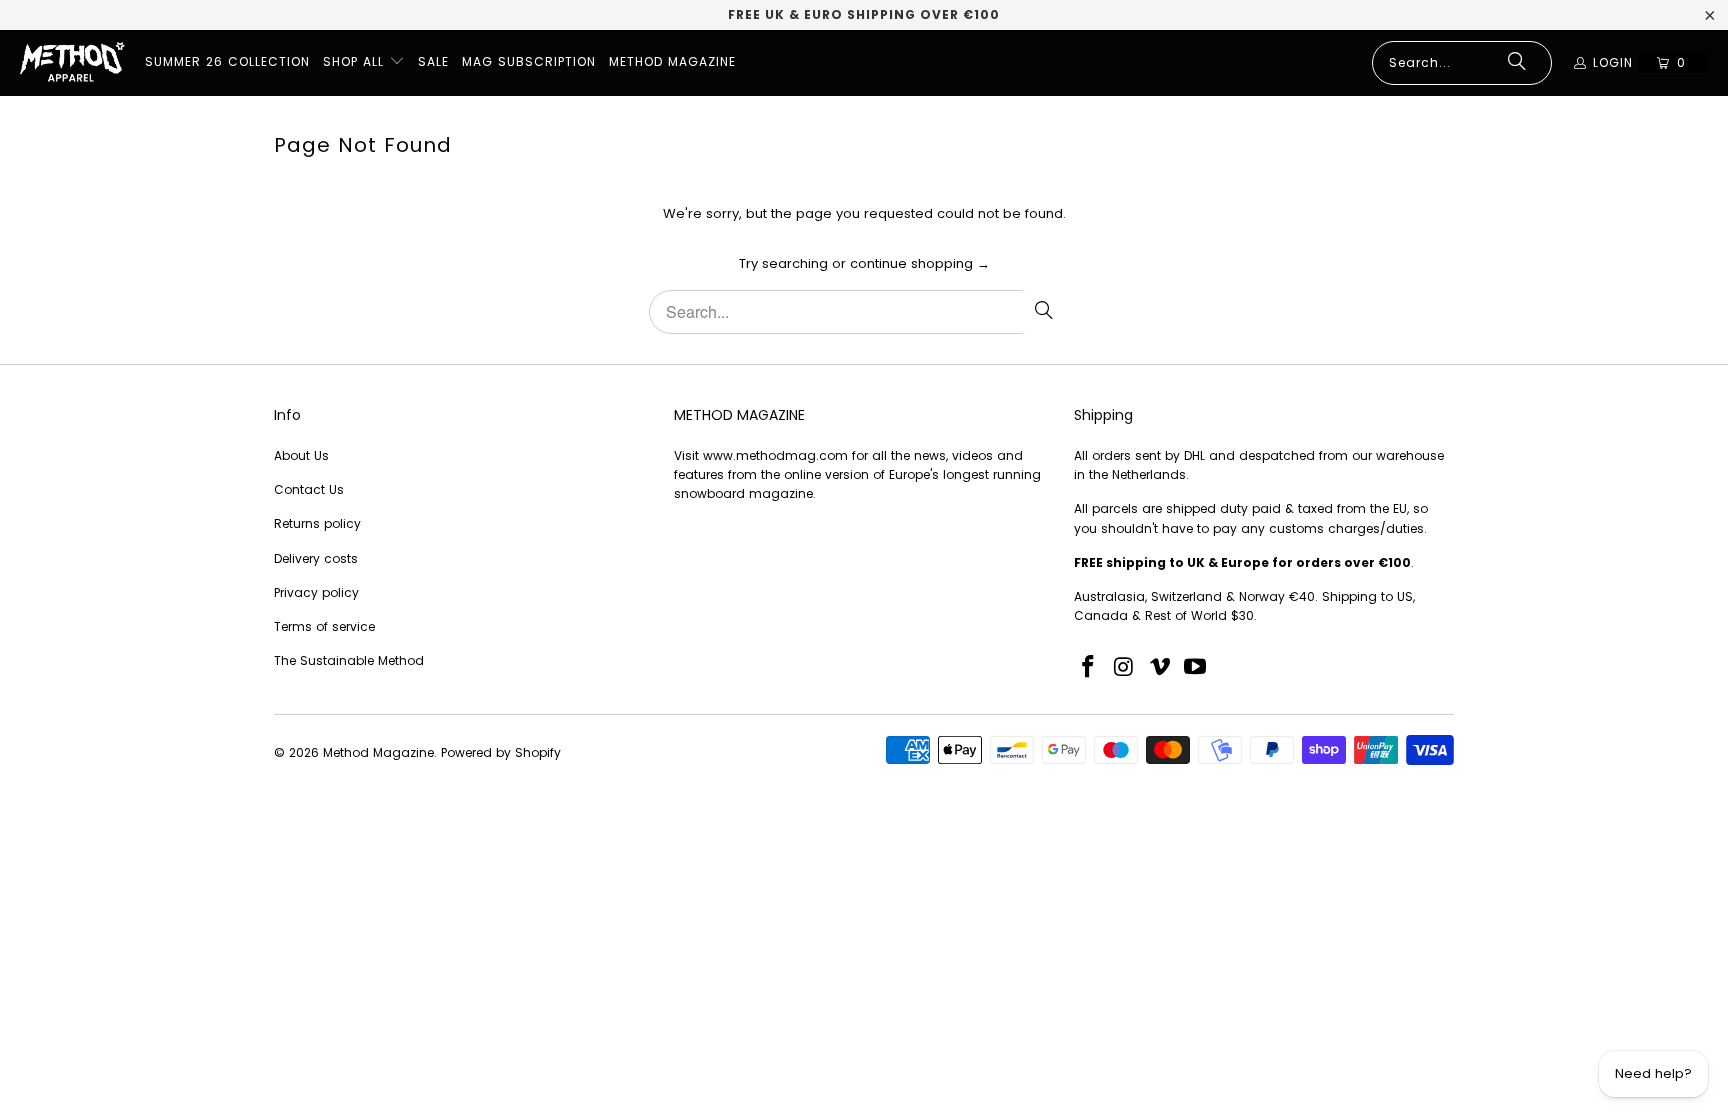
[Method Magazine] (72, 63)
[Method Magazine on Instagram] (1125, 668)
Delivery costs (316, 558)
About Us (301, 455)
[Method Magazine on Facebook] (1089, 668)
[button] (364, 63)
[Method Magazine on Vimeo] (1160, 668)
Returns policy (317, 523)
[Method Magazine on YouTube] (1196, 668)
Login (1613, 62)
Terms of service (324, 626)
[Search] (1517, 63)
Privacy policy (316, 592)
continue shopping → (920, 263)
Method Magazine (378, 752)
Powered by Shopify (501, 752)
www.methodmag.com (775, 455)
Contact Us (309, 489)
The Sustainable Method (349, 660)
